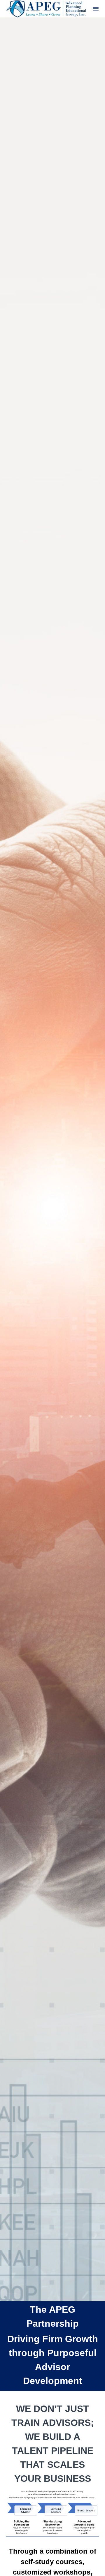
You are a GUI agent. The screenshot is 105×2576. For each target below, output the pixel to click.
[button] (96, 9)
